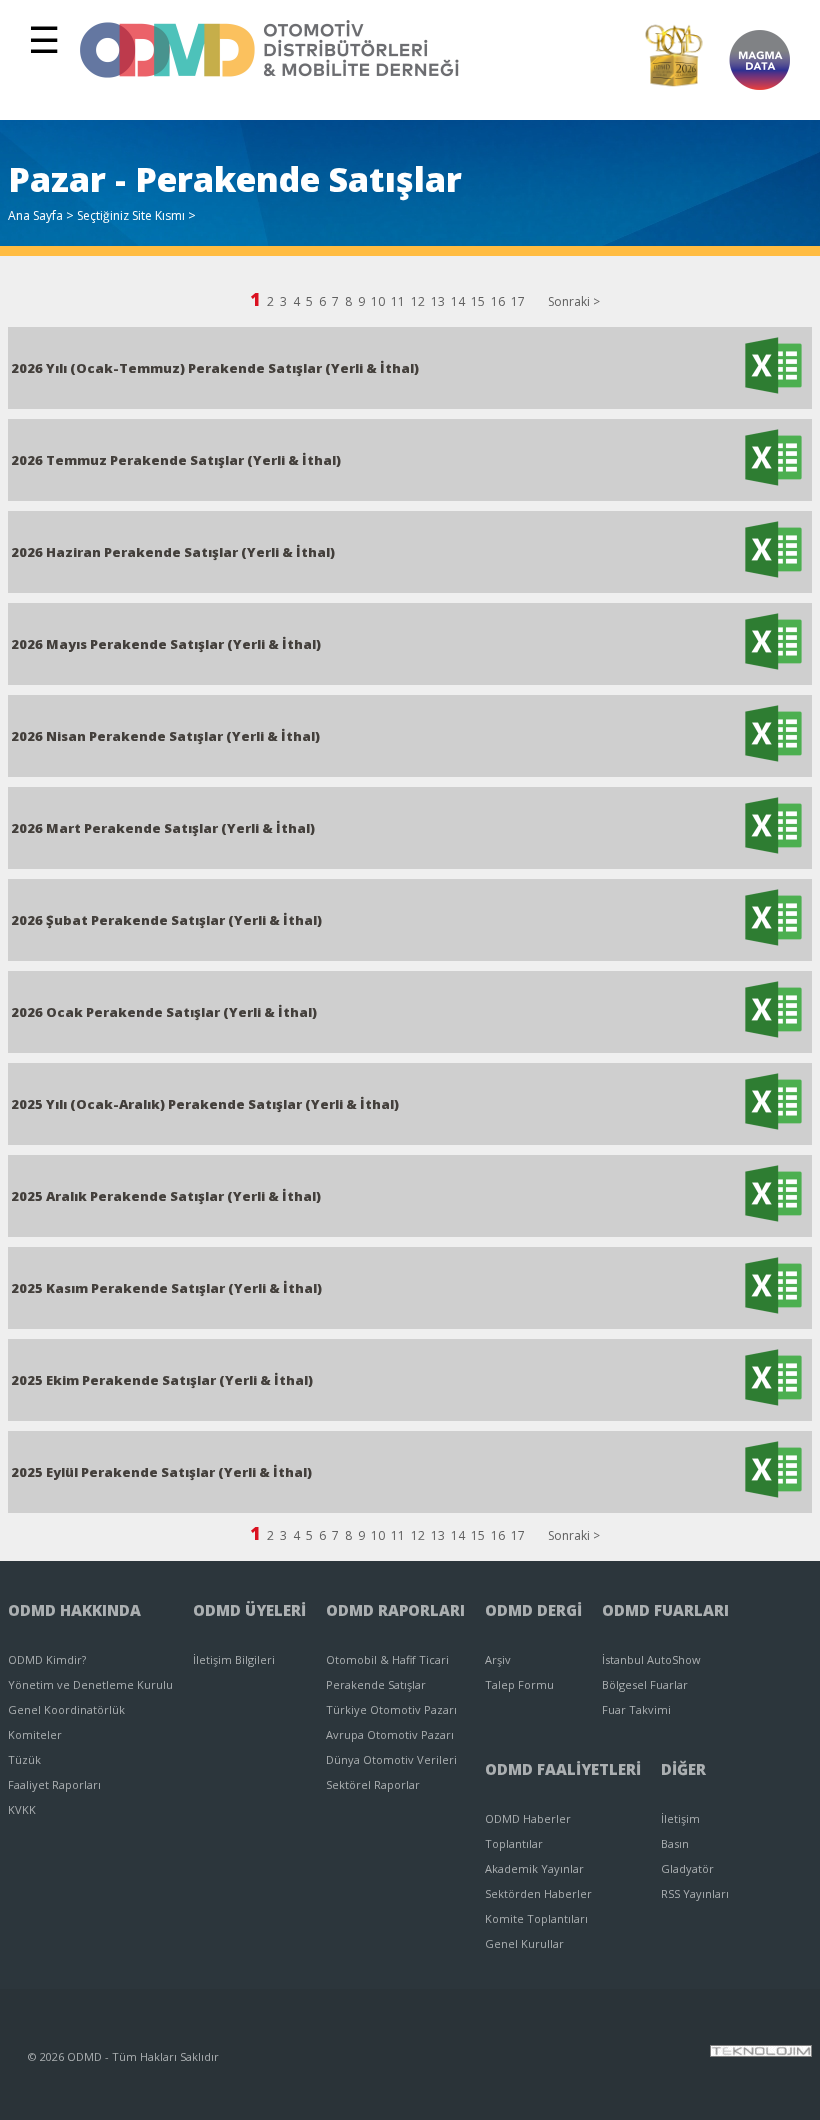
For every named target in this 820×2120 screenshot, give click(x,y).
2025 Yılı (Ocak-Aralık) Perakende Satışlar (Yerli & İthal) (205, 1104)
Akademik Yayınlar (534, 1868)
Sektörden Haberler (538, 1893)
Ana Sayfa (35, 215)
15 (478, 301)
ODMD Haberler (528, 1818)
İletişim (680, 1818)
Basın (675, 1843)
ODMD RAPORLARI (395, 1610)
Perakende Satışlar (376, 1684)
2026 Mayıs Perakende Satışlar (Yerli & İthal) (166, 644)
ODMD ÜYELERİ (249, 1610)
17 (518, 301)
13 (438, 301)
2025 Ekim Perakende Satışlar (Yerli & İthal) (162, 1380)
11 (398, 301)
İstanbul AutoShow (651, 1659)
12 (418, 301)
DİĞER (683, 1769)
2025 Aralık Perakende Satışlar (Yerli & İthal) (166, 1196)
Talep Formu (519, 1684)
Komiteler (35, 1734)
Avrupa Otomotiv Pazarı (390, 1734)
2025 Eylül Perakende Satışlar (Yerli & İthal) (161, 1472)
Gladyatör (687, 1868)
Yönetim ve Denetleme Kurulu (90, 1684)
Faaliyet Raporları (54, 1784)
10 (378, 301)
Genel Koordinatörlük (66, 1709)
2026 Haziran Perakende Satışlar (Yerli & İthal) (173, 552)
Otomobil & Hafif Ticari (387, 1659)
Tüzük (24, 1759)
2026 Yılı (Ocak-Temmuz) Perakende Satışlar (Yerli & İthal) (215, 368)
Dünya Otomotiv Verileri (391, 1759)
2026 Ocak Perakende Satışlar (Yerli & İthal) (164, 1012)
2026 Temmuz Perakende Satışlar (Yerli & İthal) (176, 460)
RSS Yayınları (695, 1893)
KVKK (22, 1809)
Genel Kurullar (524, 1943)
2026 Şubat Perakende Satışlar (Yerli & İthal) (166, 920)
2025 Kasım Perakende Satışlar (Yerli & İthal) (166, 1288)
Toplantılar (514, 1843)
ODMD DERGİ (533, 1610)
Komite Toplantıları (536, 1918)
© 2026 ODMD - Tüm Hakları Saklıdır (123, 2056)
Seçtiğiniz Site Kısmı (131, 215)
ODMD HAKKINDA (74, 1610)
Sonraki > (574, 301)
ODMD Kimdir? (47, 1659)
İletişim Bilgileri (234, 1659)
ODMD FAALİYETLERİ (563, 1769)
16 (498, 301)
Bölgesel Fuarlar (645, 1684)
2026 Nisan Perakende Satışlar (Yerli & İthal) (165, 736)
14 (458, 301)
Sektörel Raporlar (373, 1784)
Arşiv (498, 1659)
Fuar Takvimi (636, 1709)
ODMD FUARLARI (665, 1610)
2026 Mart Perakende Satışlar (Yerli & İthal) (163, 828)
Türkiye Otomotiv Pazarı (391, 1709)
